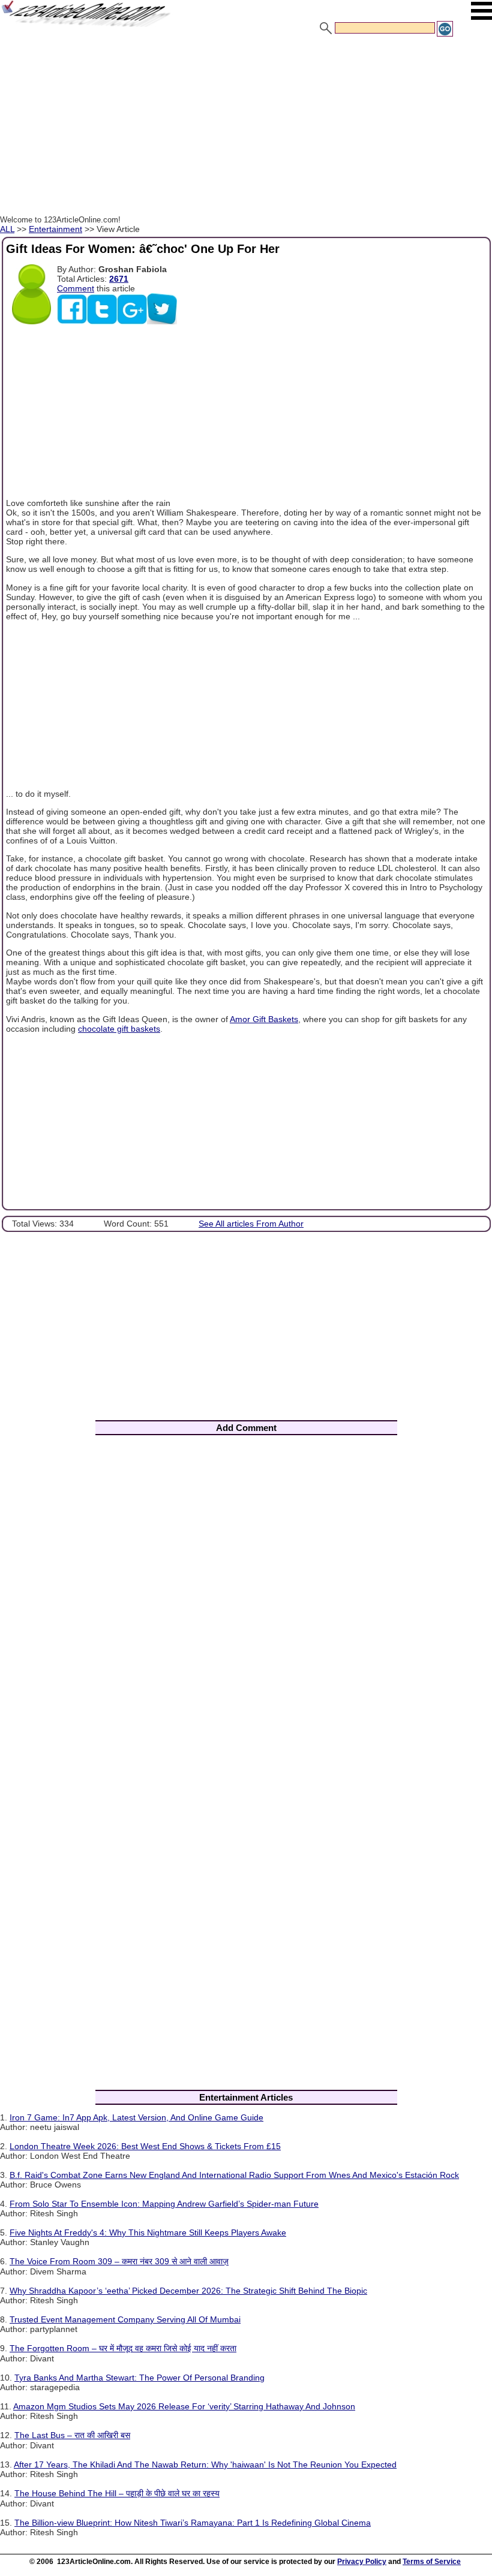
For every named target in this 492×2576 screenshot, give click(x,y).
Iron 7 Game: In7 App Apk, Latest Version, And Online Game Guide (136, 2117)
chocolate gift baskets (119, 1029)
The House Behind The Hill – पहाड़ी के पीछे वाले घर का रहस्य (117, 2493)
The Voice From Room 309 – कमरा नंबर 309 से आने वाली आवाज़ (119, 2261)
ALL (7, 229)
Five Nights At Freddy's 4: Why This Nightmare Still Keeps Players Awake (148, 2232)
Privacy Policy (362, 2562)
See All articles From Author (251, 1224)
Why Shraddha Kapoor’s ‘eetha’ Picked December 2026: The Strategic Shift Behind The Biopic (188, 2291)
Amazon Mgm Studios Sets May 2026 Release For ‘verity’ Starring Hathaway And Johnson (184, 2406)
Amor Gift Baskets (264, 1019)
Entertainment (55, 229)
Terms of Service (432, 2562)
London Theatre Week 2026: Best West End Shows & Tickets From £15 (145, 2146)
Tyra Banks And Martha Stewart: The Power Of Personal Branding (139, 2378)
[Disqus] (246, 1602)
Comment (76, 288)
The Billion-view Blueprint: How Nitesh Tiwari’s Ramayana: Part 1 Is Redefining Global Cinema (193, 2523)
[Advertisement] (246, 128)
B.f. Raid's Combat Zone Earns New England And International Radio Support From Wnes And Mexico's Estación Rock (234, 2175)
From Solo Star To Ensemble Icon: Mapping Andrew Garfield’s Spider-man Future (164, 2204)
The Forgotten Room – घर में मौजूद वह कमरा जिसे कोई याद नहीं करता (123, 2348)
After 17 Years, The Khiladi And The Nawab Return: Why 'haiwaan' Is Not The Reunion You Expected (205, 2464)
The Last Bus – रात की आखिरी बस (72, 2435)
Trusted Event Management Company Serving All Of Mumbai (125, 2319)
